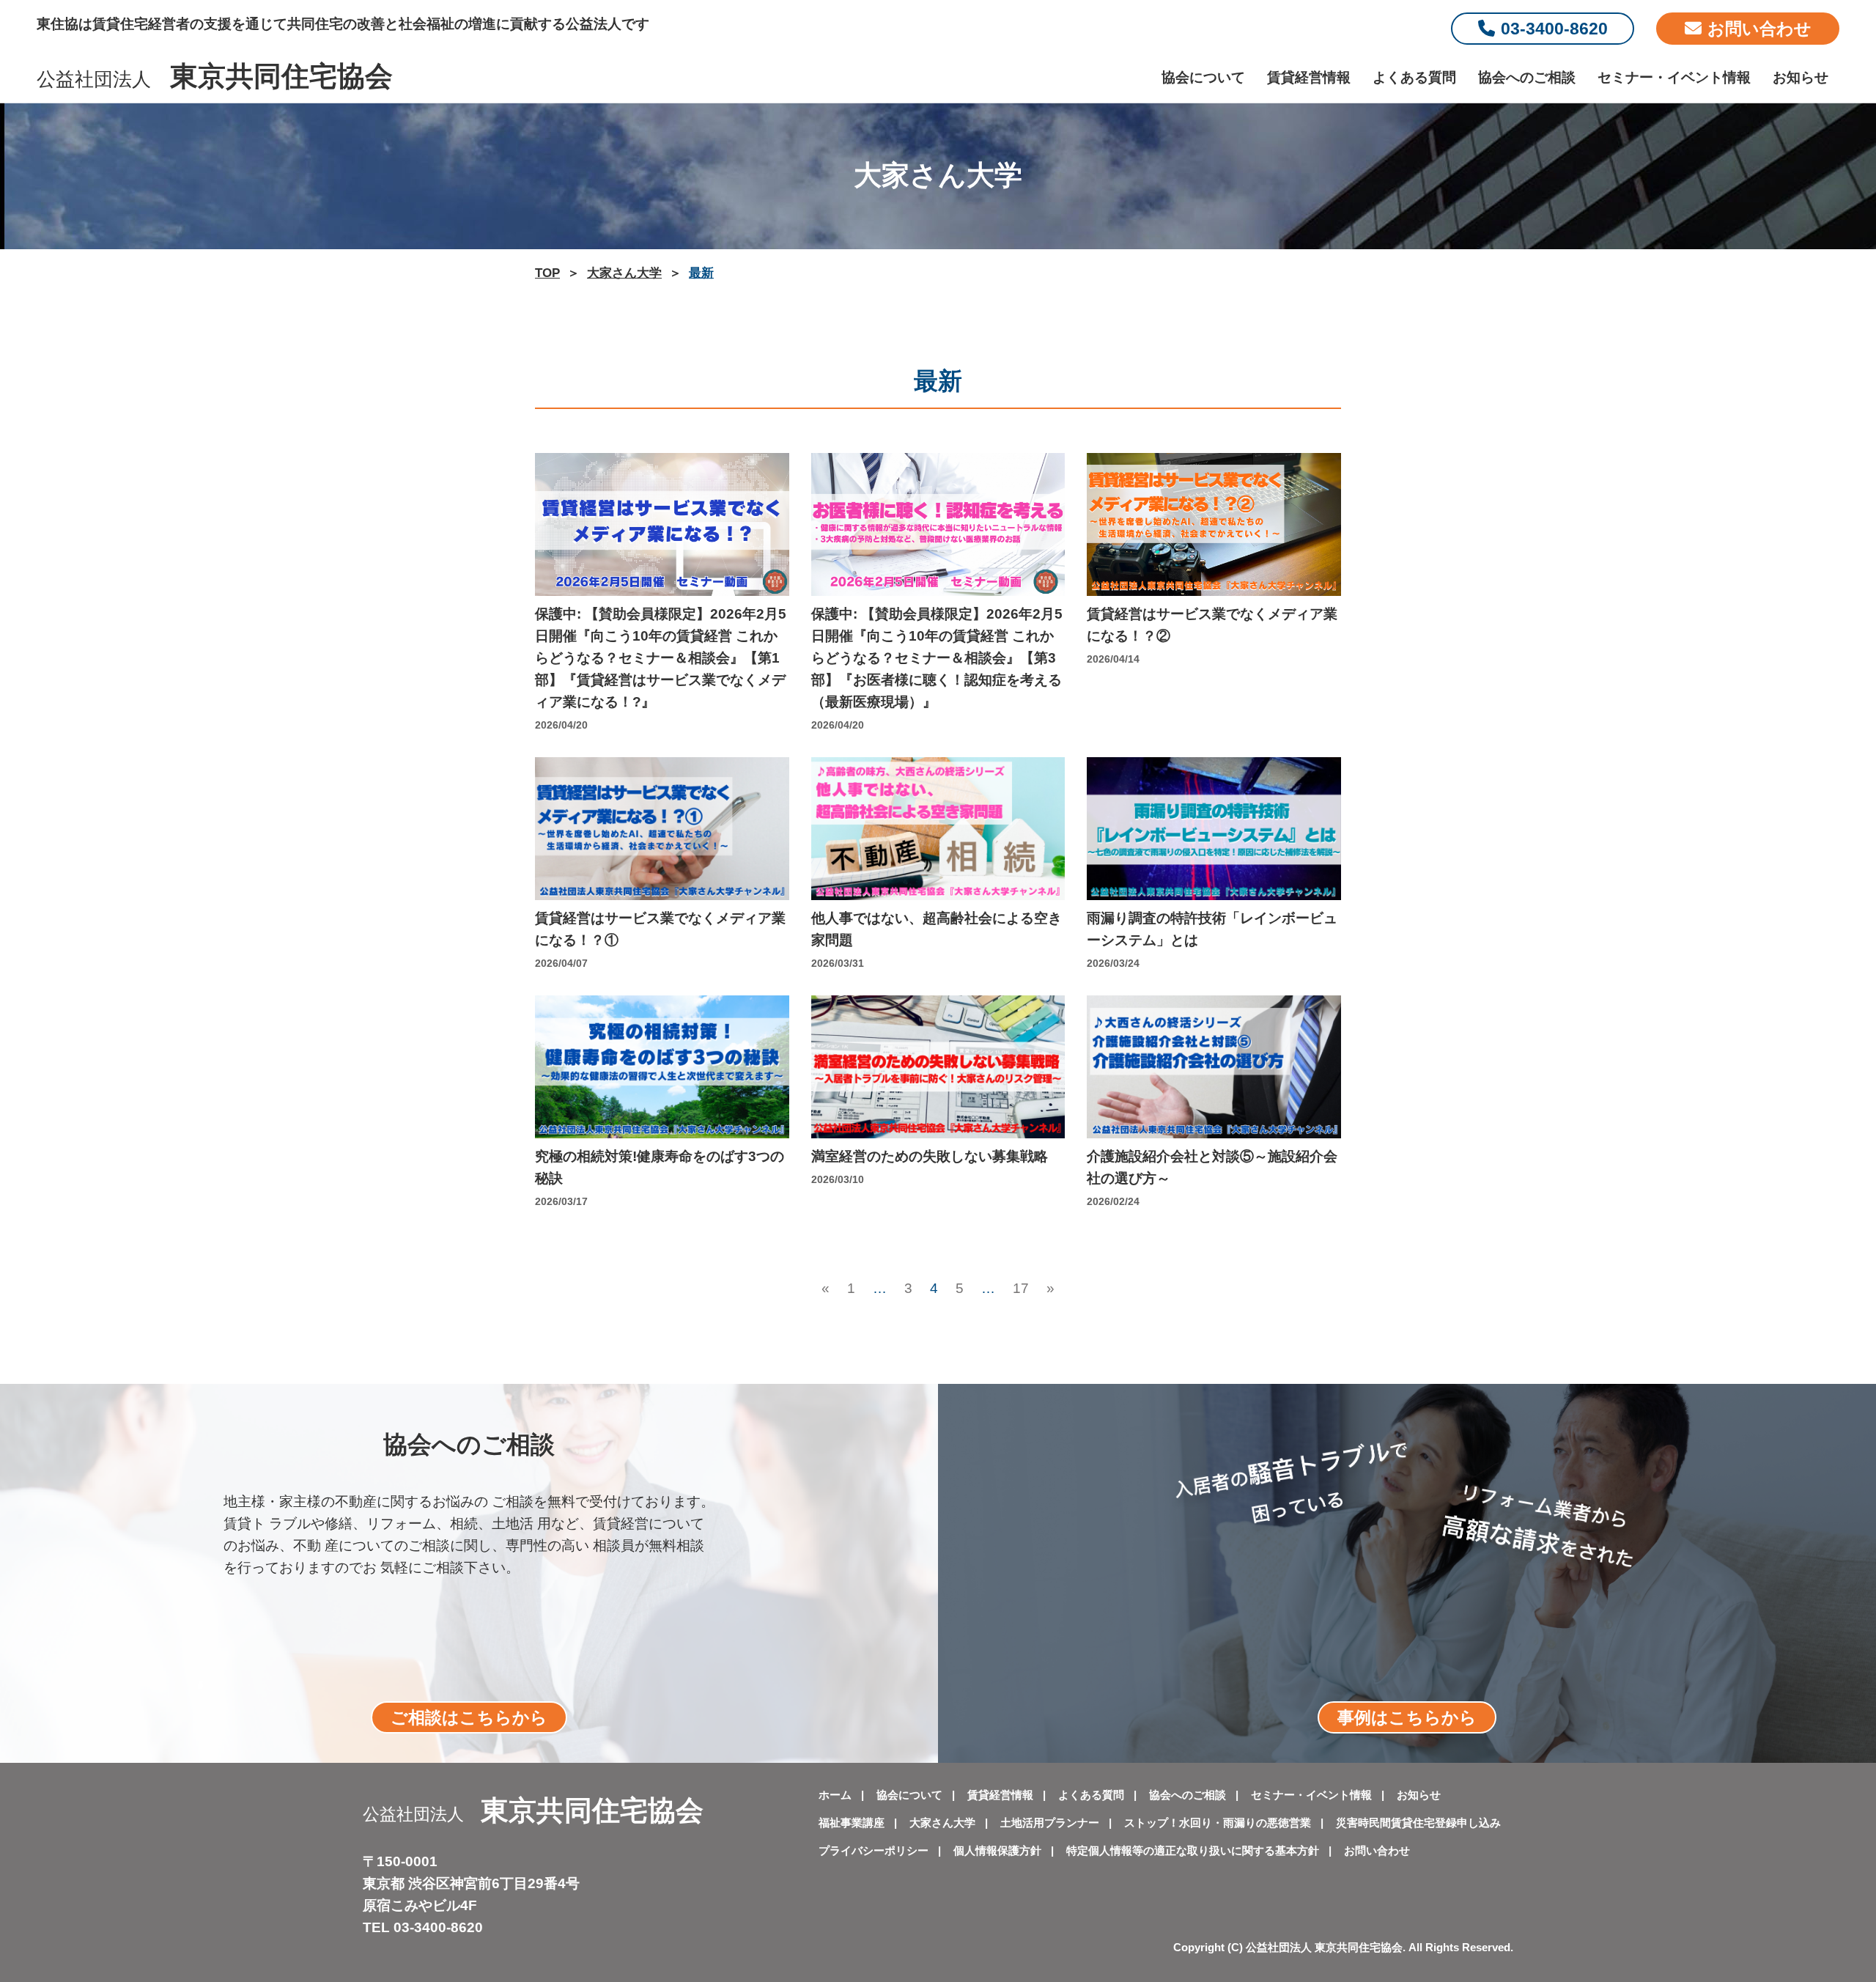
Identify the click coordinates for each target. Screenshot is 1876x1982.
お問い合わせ (1759, 29)
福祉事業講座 (852, 1823)
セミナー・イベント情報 (1674, 77)
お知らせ (1801, 77)
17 (1021, 1290)
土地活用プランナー (1050, 1823)
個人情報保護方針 (997, 1850)
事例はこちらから (1407, 1717)
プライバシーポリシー (874, 1850)
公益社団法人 (215, 79)
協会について (1203, 77)
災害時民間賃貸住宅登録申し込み (1418, 1823)
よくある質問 (1414, 77)
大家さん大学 (942, 1823)
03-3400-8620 (1554, 29)
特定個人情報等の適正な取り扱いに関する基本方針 (1193, 1850)
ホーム (835, 1795)
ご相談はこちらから (469, 1717)
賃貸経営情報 (1309, 77)
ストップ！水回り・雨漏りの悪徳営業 (1218, 1823)
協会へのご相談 (1527, 77)
